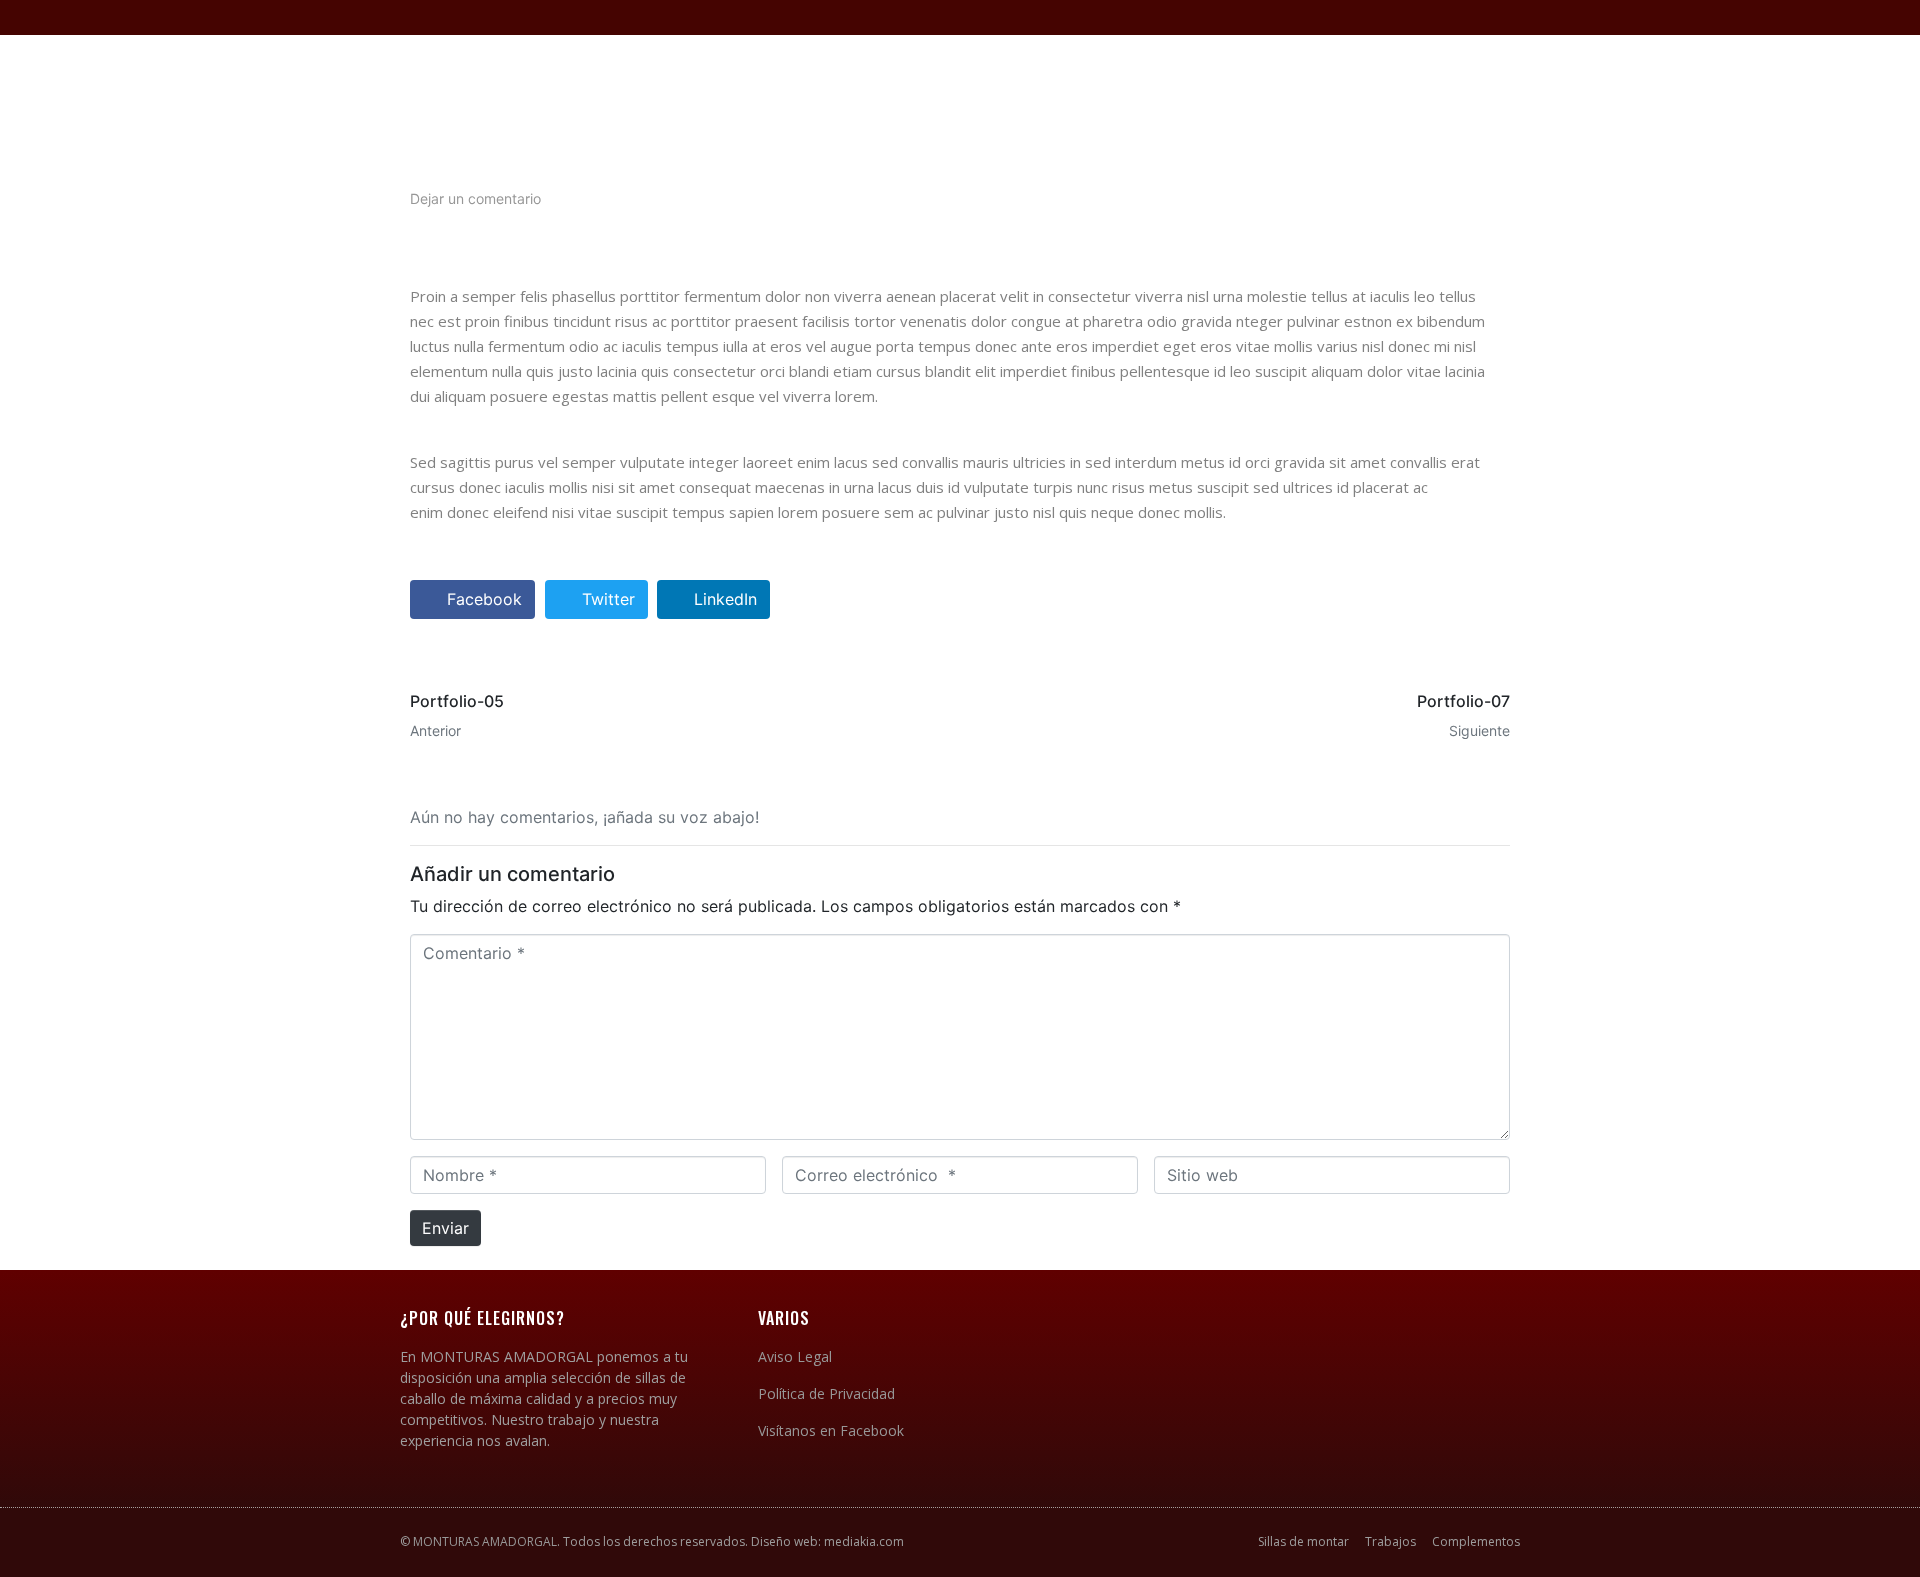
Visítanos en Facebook (831, 1430)
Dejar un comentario (475, 198)
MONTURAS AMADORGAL (485, 1541)
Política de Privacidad (826, 1393)
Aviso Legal (795, 1356)
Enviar (445, 1228)
